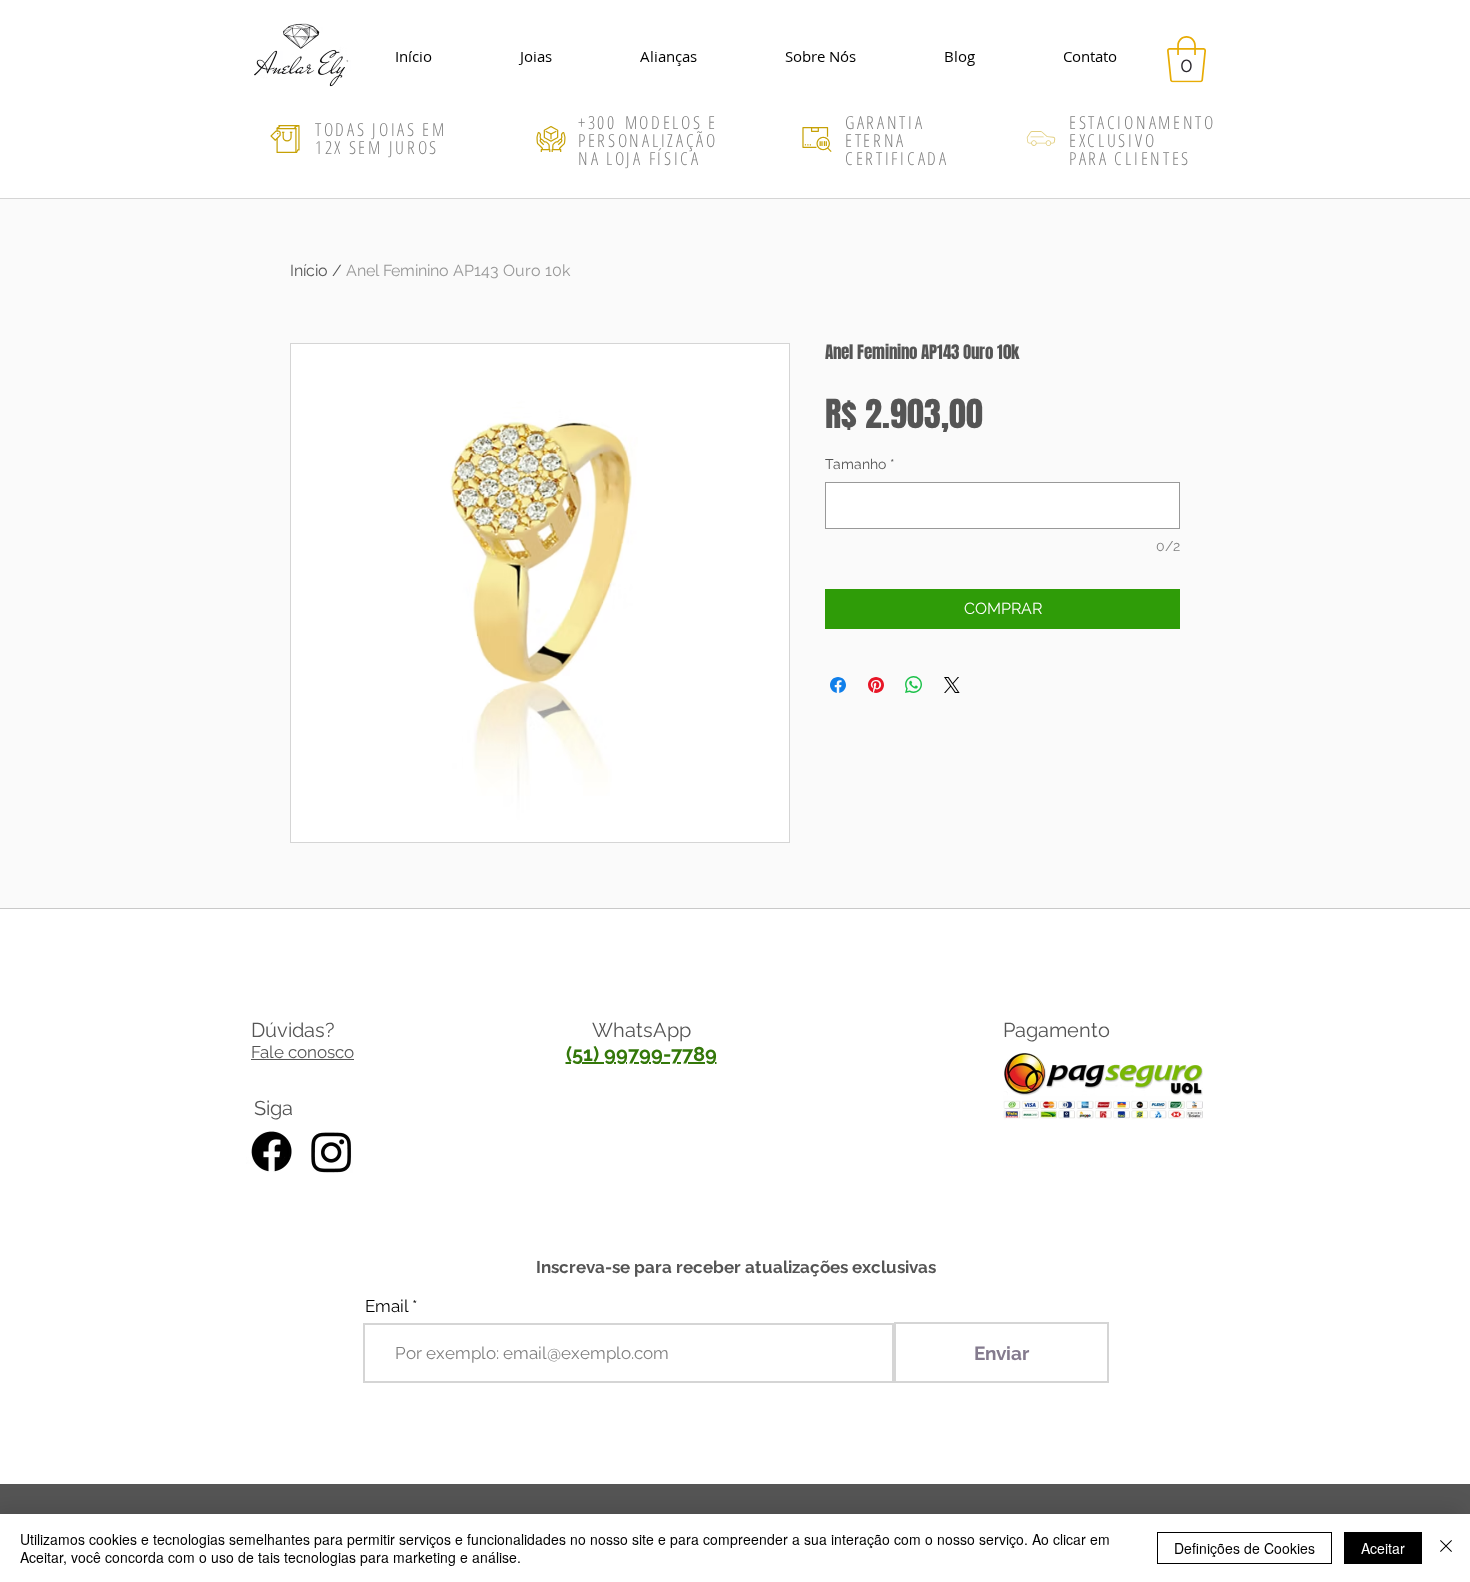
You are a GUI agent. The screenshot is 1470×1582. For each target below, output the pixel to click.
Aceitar (1383, 1548)
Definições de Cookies (1244, 1548)
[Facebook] (271, 1151)
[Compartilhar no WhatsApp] (914, 685)
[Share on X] (952, 685)
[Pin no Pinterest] (876, 685)
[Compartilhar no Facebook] (838, 685)
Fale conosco (302, 1052)
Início (309, 270)
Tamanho (860, 464)
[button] (1186, 59)
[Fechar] (1446, 1548)
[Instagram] (331, 1151)
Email (386, 1306)
